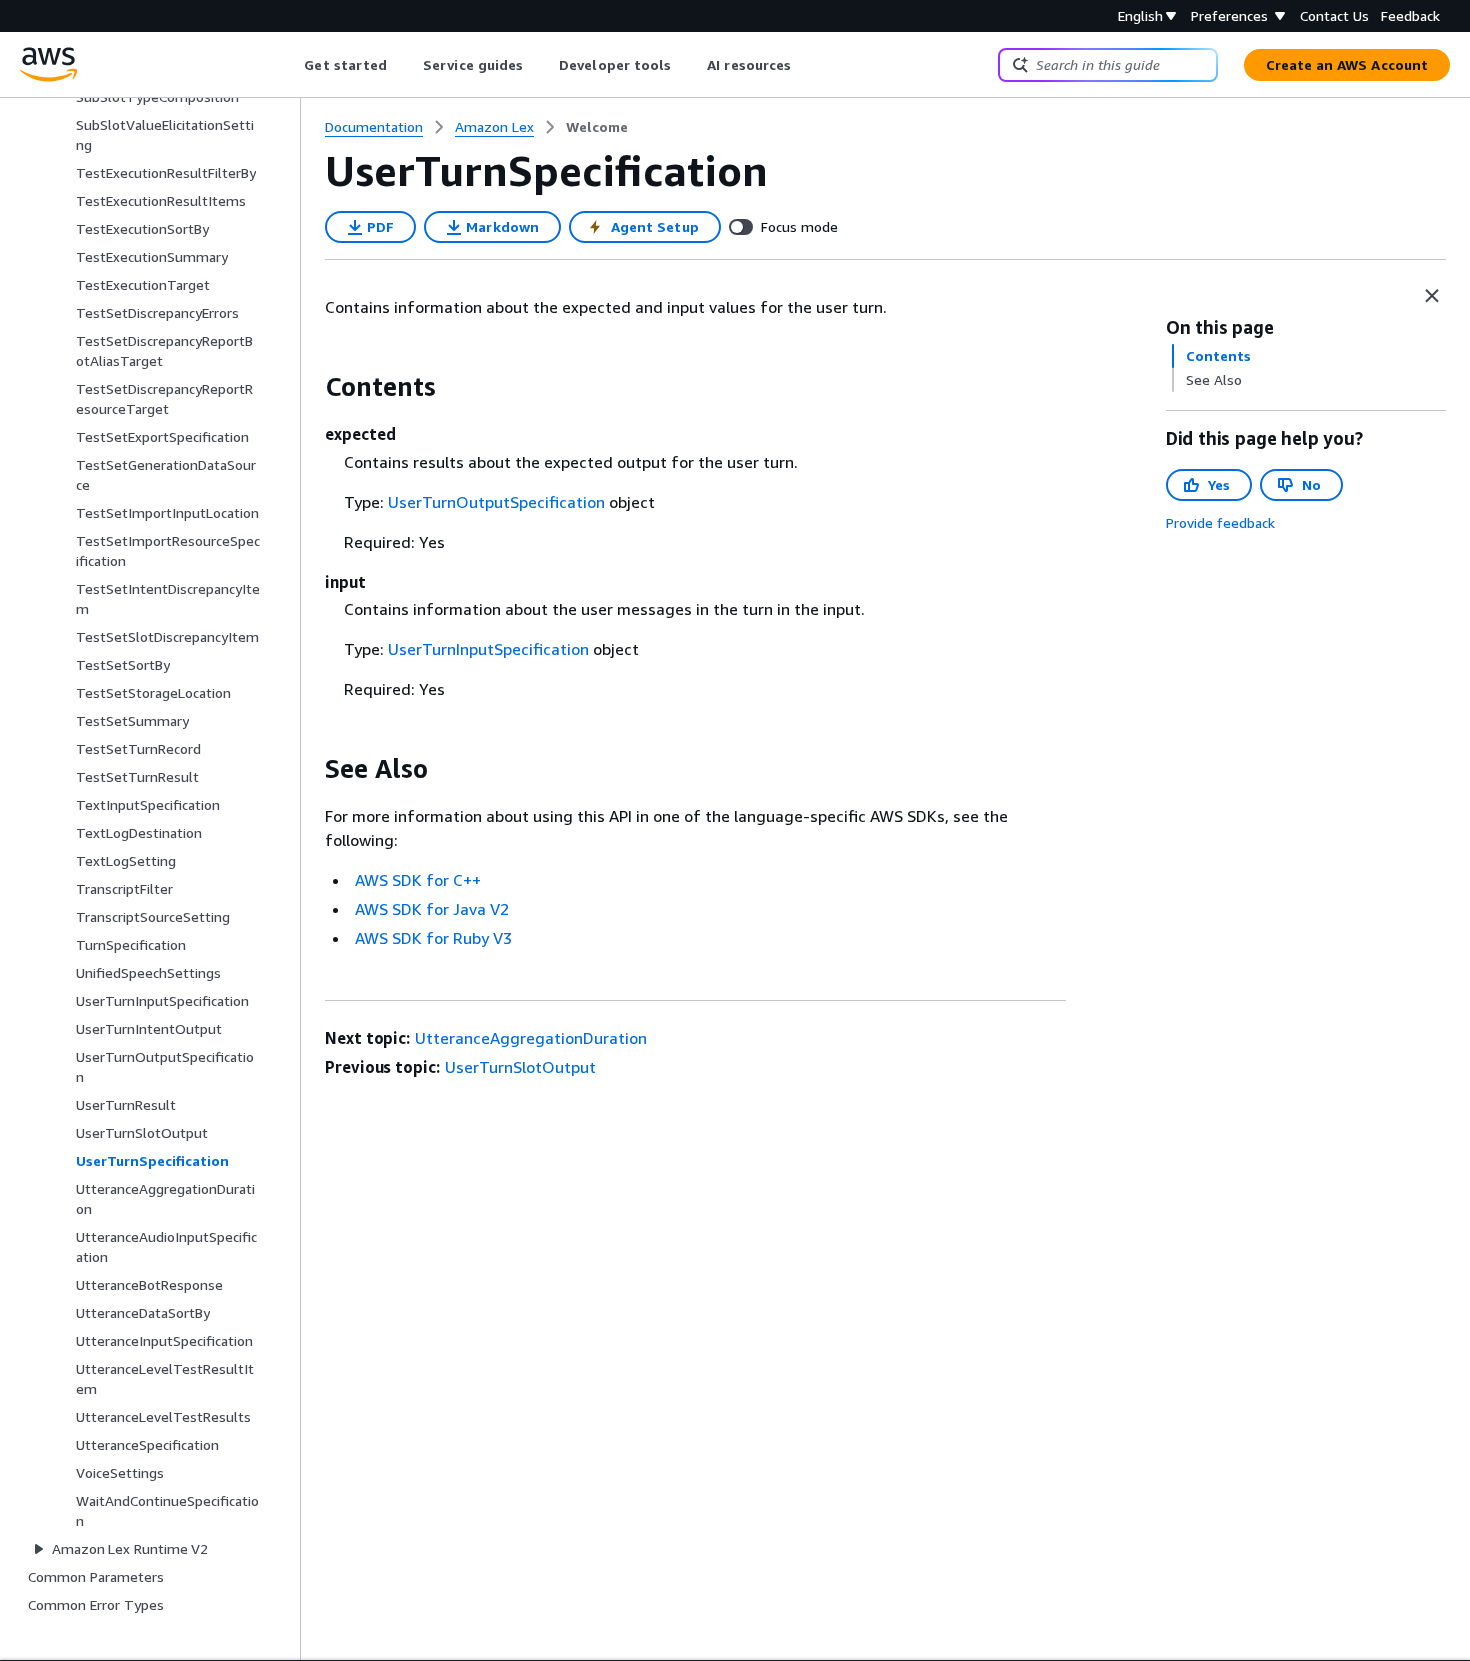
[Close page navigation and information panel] (1432, 296)
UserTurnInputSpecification (488, 649)
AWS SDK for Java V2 (432, 909)
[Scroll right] (806, 65)
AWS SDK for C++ (418, 880)
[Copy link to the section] (309, 387)
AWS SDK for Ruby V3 (433, 938)
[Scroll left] (289, 65)
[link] (597, 127)
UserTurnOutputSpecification (496, 502)
